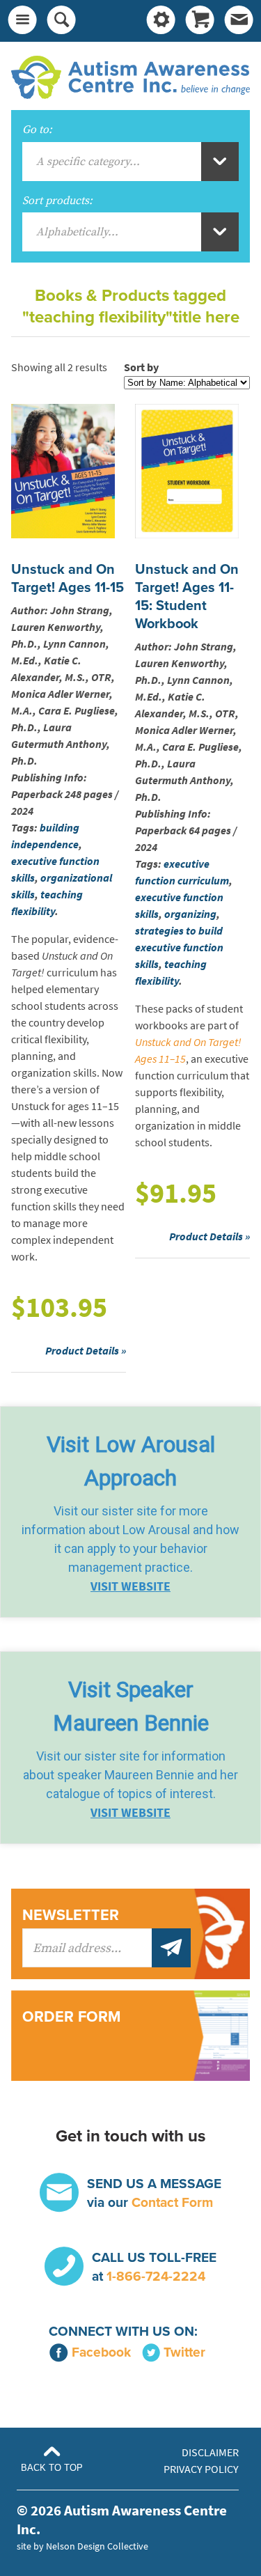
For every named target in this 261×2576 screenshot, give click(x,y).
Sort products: (57, 201)
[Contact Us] (239, 21)
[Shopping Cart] (200, 21)
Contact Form (172, 2202)
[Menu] (22, 21)
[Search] (61, 21)
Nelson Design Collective (97, 2546)
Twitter (184, 2352)
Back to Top (52, 2468)
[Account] (161, 21)
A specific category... (88, 162)
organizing (190, 914)
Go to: (37, 130)
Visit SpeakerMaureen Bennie (131, 1706)
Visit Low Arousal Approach (131, 1461)
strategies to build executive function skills (179, 947)
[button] (130, 1512)
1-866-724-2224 (156, 2276)
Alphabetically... (77, 232)
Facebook (101, 2352)
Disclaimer (210, 2452)
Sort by (141, 367)
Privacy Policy (201, 2469)
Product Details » (86, 1351)
